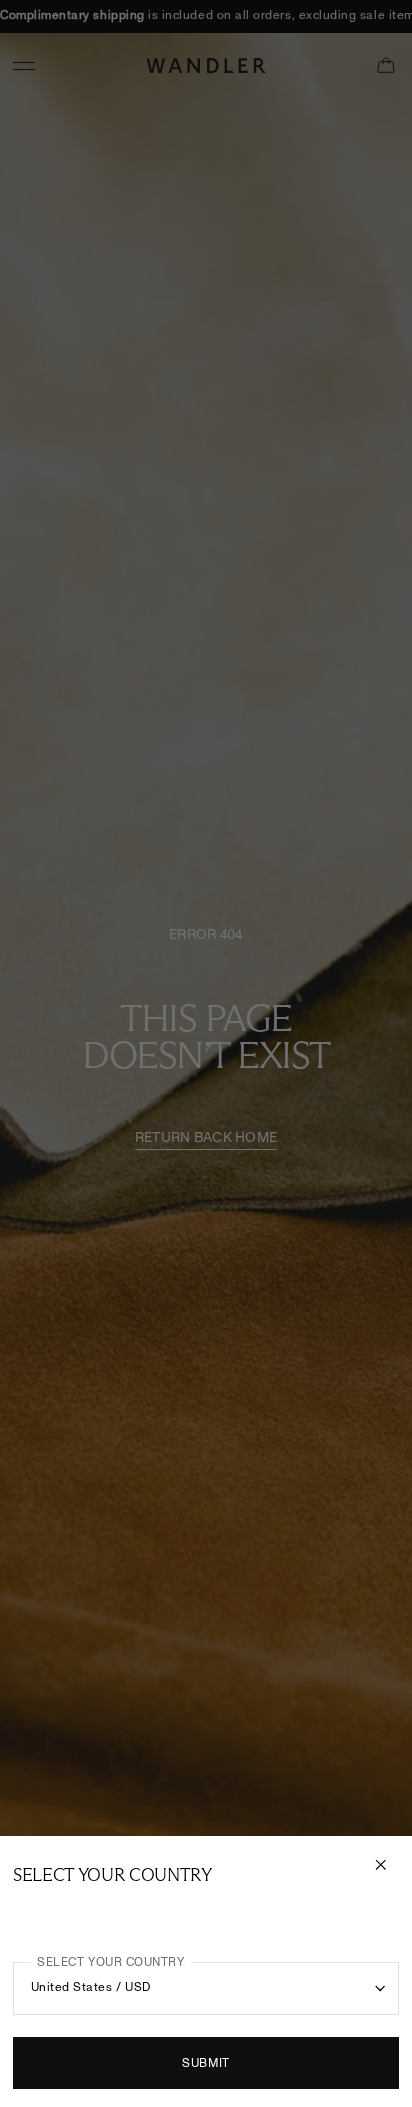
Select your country (110, 1962)
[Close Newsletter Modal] (383, 1865)
